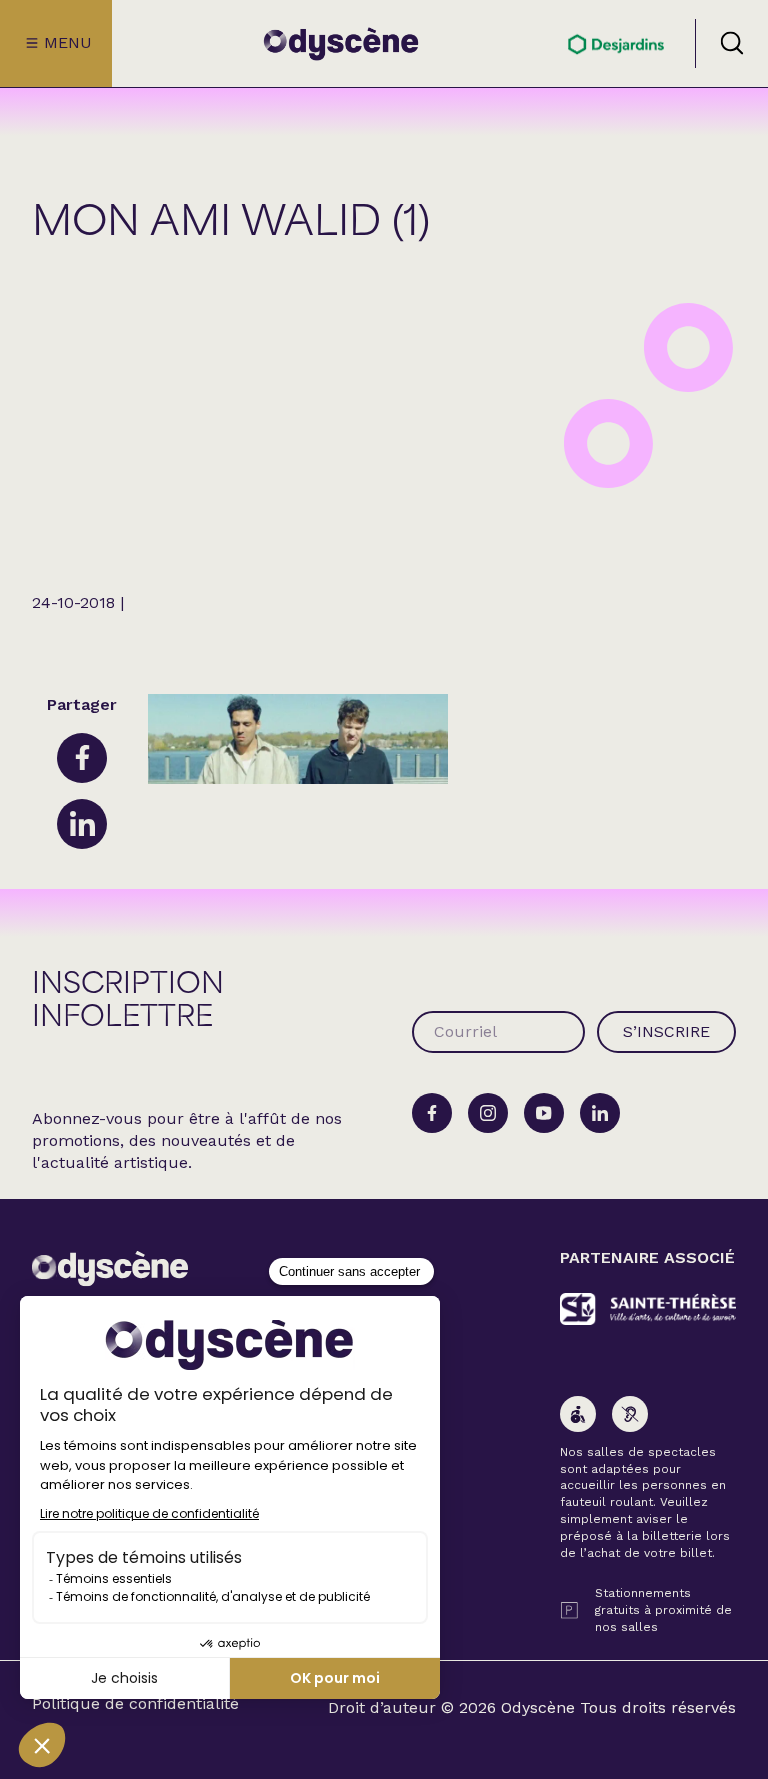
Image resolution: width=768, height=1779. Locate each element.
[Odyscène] (110, 1268)
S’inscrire (666, 1031)
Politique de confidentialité (135, 1704)
